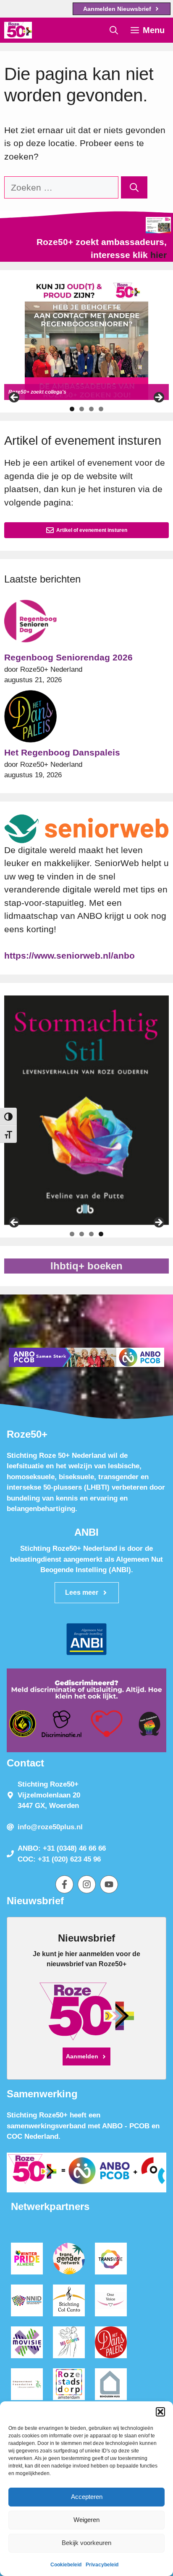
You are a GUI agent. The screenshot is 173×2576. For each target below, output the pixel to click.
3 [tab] (91, 409)
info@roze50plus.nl (50, 1827)
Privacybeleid (102, 2565)
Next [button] (158, 398)
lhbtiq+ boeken (86, 1266)
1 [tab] (72, 409)
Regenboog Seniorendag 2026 (68, 657)
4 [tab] (101, 409)
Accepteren (87, 2497)
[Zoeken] (134, 188)
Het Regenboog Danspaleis (62, 752)
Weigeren (86, 2520)
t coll (48, 392)
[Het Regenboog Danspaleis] (30, 718)
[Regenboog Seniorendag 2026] (30, 623)
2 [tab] (82, 409)
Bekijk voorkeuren (86, 2543)
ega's (60, 392)
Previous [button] (15, 398)
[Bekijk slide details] (86, 341)
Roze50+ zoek (25, 392)
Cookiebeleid (66, 2565)
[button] (160, 2412)
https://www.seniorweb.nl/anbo (69, 955)
